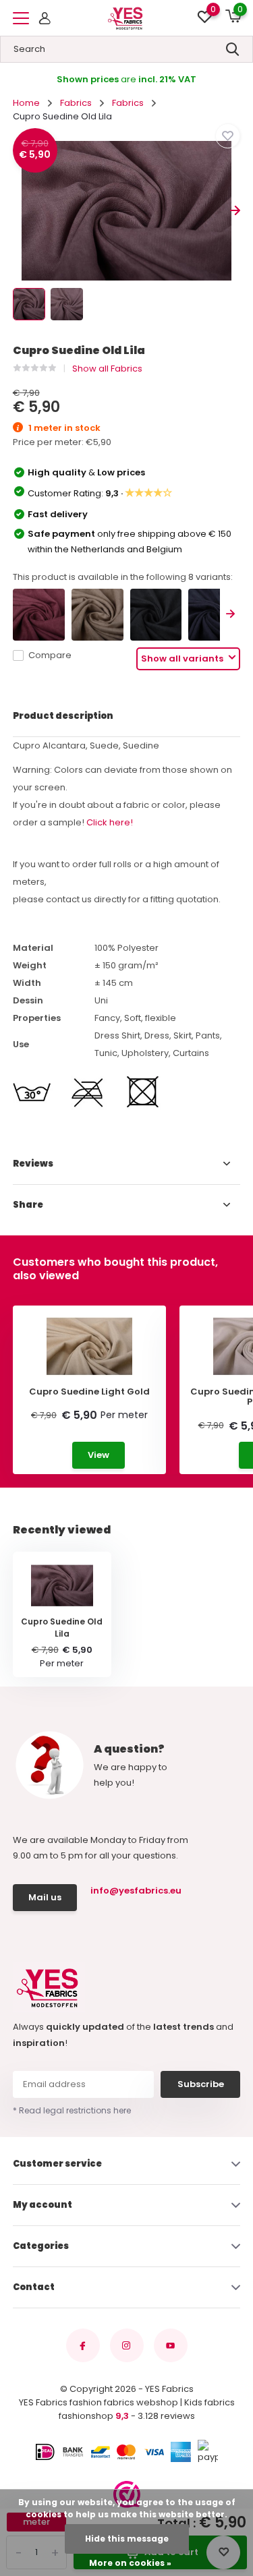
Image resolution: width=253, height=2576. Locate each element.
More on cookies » (130, 2563)
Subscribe (201, 2084)
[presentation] (18, 211)
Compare (50, 655)
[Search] (233, 49)
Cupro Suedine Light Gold (89, 1392)
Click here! (110, 822)
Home (26, 103)
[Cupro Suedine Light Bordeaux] (39, 615)
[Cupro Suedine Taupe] (97, 615)
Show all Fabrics (107, 369)
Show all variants (183, 658)
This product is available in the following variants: (123, 577)
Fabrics (76, 103)
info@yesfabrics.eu (134, 1891)
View (99, 1455)
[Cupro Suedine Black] (156, 615)
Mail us (45, 1897)
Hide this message (127, 2539)
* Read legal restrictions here (72, 2110)
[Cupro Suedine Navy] (214, 615)
